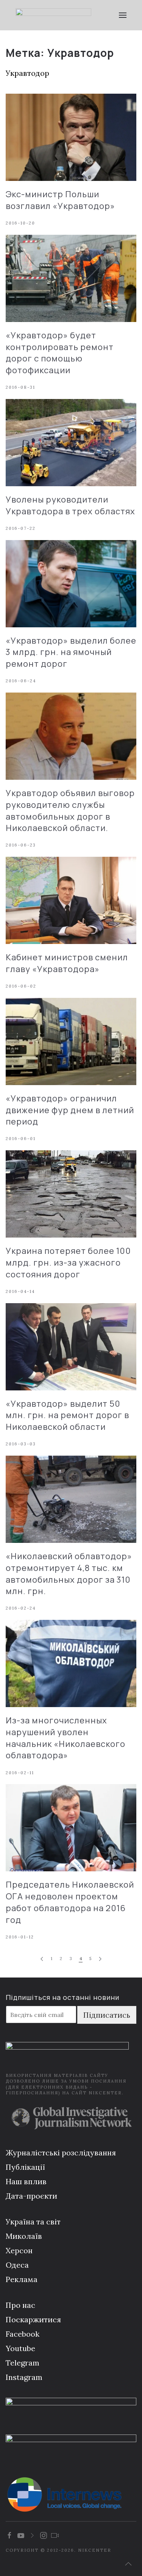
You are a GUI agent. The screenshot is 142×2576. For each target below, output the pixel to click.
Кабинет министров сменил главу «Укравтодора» (67, 963)
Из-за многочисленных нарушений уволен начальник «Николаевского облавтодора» (66, 1738)
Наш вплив (26, 2181)
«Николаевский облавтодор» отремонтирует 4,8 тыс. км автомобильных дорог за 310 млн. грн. (69, 1574)
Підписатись (107, 2015)
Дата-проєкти (31, 2196)
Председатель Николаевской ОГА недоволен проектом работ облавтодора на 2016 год (70, 1902)
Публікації (25, 2167)
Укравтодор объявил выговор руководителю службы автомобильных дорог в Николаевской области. (70, 810)
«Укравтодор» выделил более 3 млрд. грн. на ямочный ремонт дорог (71, 652)
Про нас (20, 2305)
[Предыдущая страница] (42, 1959)
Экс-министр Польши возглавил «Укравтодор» (60, 200)
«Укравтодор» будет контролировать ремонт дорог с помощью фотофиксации (60, 353)
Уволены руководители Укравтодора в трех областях (70, 505)
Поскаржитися (33, 2319)
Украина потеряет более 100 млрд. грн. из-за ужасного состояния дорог (68, 1263)
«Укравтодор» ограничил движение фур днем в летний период (70, 1110)
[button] (123, 15)
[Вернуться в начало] (54, 15)
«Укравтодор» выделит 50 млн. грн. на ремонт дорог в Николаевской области (67, 1415)
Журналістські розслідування (61, 2153)
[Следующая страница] (100, 1959)
